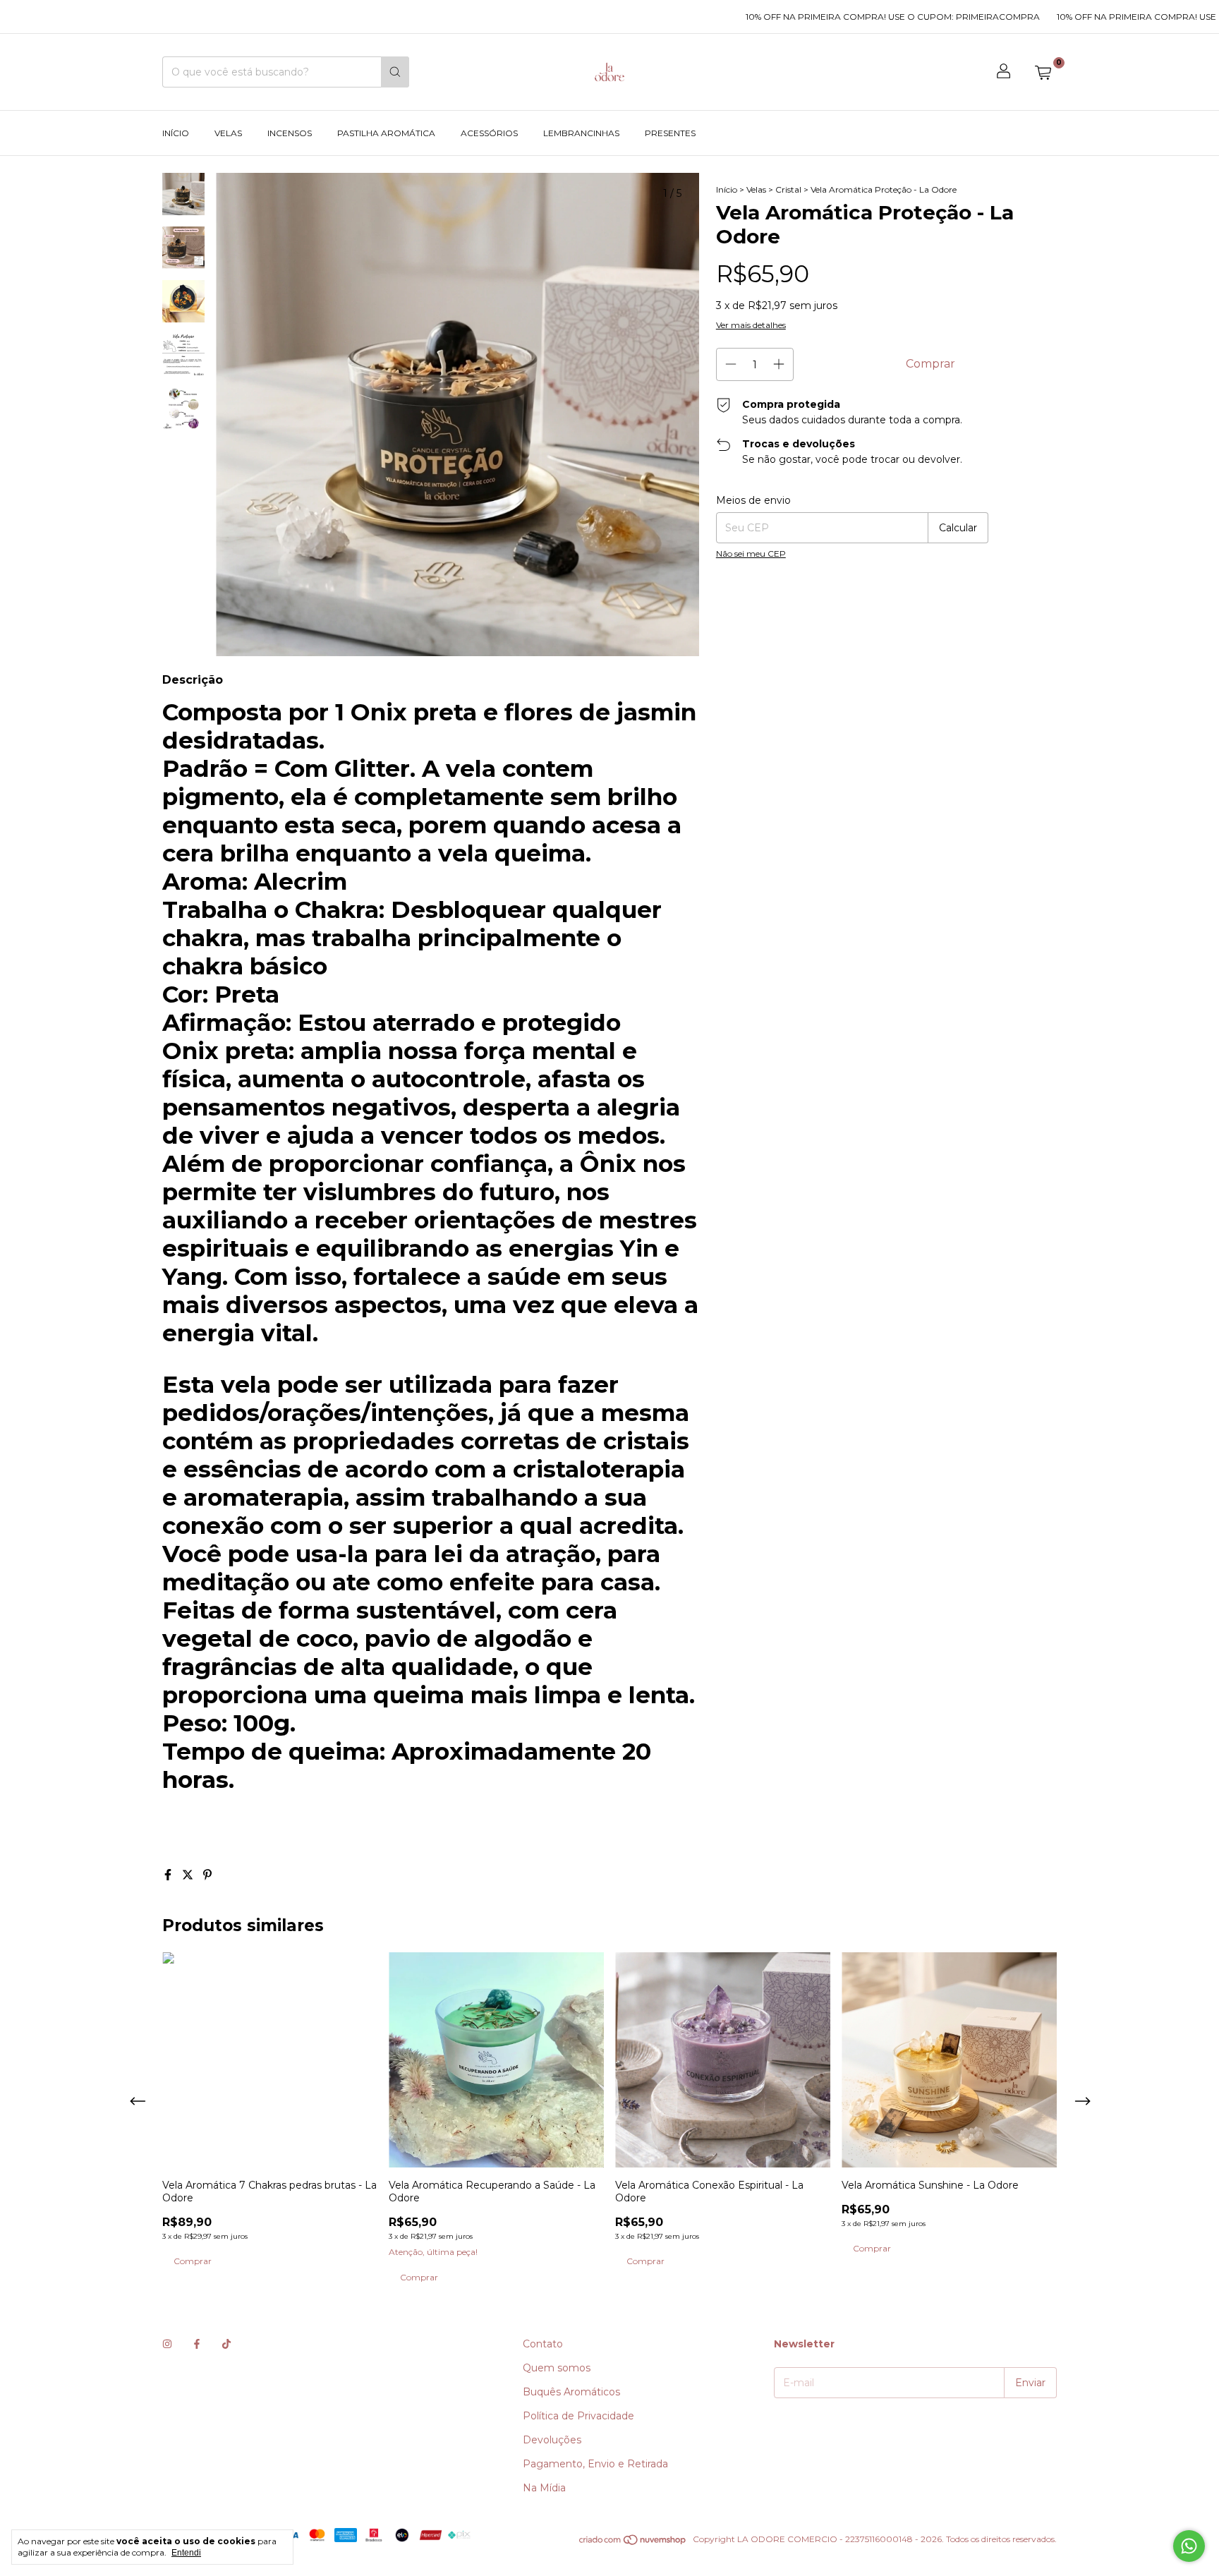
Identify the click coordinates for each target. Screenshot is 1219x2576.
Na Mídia (544, 2488)
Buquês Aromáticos (571, 2392)
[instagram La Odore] (167, 2344)
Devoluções (552, 2440)
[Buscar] (395, 72)
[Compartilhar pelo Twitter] (189, 1875)
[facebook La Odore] (197, 2344)
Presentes (670, 133)
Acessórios (489, 133)
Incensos (290, 133)
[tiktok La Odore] (226, 2344)
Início (176, 133)
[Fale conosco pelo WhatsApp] (1189, 2546)
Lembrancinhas (581, 133)
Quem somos (557, 2368)
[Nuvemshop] (633, 2542)
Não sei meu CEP (751, 554)
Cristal (788, 189)
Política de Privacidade (578, 2416)
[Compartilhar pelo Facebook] (169, 1875)
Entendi (186, 2553)
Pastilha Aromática (386, 133)
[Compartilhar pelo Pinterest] (207, 1875)
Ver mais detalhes (751, 325)
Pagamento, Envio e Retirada (595, 2464)
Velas (228, 133)
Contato (543, 2344)
